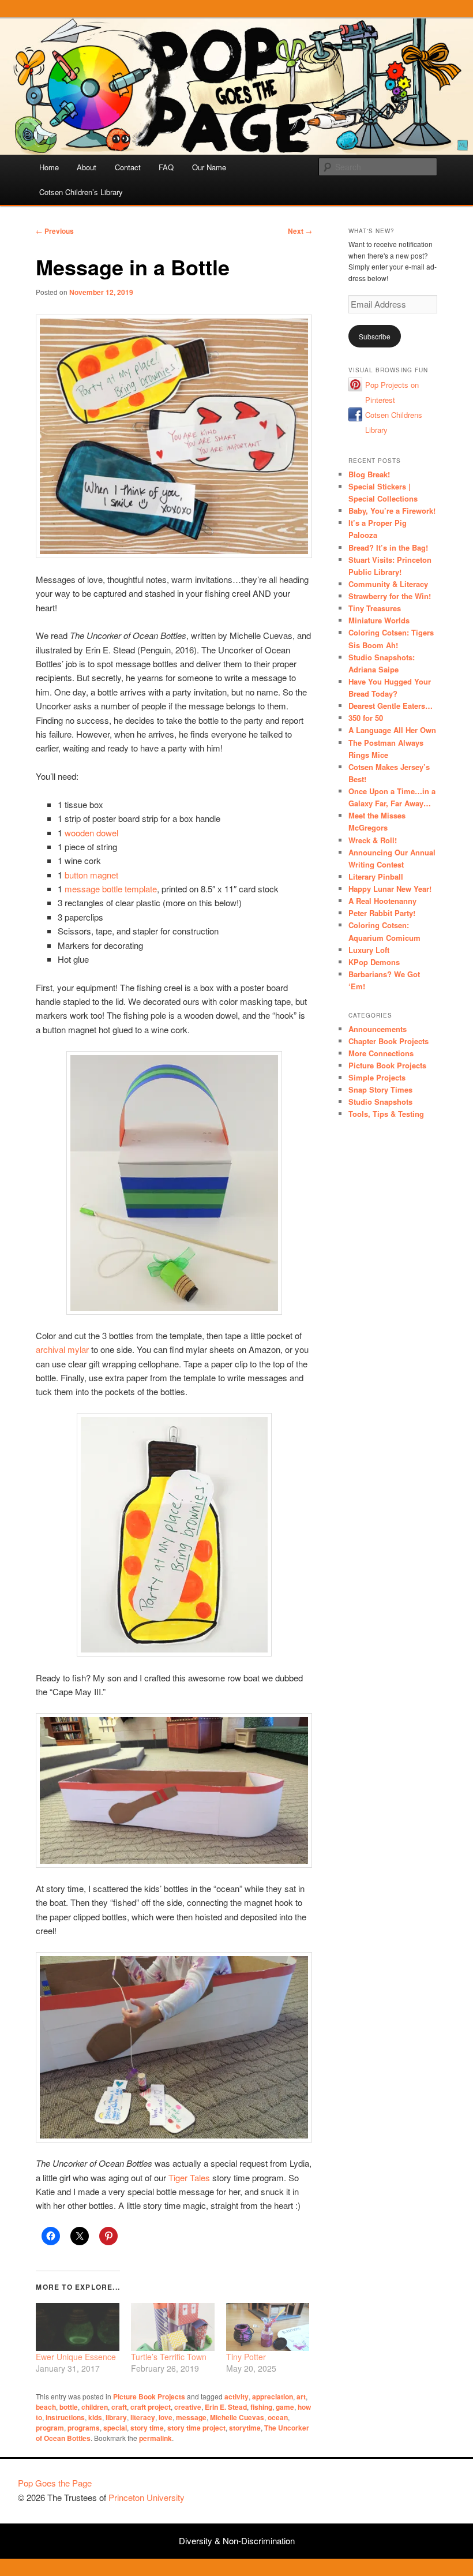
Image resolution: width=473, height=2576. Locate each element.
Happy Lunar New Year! (390, 889)
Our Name (209, 167)
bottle (69, 2407)
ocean (278, 2417)
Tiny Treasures (375, 608)
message (191, 2417)
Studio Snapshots (380, 1102)
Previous (55, 231)
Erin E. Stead (226, 2407)
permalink (155, 2438)
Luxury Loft (369, 950)
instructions (65, 2417)
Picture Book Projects (149, 2396)
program (50, 2428)
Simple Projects (377, 1077)
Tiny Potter (246, 2357)
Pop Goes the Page (55, 2483)
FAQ (166, 167)
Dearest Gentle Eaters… (391, 706)
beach (46, 2407)
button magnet (91, 875)
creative (188, 2407)
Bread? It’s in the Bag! (388, 547)
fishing (261, 2407)
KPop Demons (374, 962)
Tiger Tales (189, 2177)
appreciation (273, 2396)
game (285, 2407)
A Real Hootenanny (382, 901)
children (95, 2407)
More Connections (381, 1053)
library (116, 2417)
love (166, 2417)
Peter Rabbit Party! (382, 913)
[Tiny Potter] (268, 2327)
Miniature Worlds (379, 620)
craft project (151, 2407)
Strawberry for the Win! (390, 596)
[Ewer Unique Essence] (78, 2327)
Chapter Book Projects (388, 1041)
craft (119, 2407)
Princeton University (412, 2488)
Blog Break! (369, 474)
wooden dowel (91, 833)
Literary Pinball (376, 876)
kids (95, 2417)
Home (49, 167)
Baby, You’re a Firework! (392, 511)
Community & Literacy (388, 584)
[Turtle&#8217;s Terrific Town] (173, 2327)
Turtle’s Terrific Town (169, 2357)
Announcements (378, 1029)
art (301, 2396)
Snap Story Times (380, 1089)
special (115, 2428)
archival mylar (62, 1349)
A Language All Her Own (392, 730)
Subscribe (375, 336)
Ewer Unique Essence (76, 2357)
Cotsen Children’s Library (81, 192)
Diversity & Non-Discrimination (237, 2541)
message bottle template (111, 889)
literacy (143, 2417)
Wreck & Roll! (373, 840)
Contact (128, 167)
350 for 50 (366, 718)
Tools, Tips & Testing (386, 1114)
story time (147, 2428)
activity (236, 2396)
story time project (196, 2428)
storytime (245, 2428)
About (87, 167)
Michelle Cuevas (237, 2417)
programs (84, 2428)
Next (300, 231)
